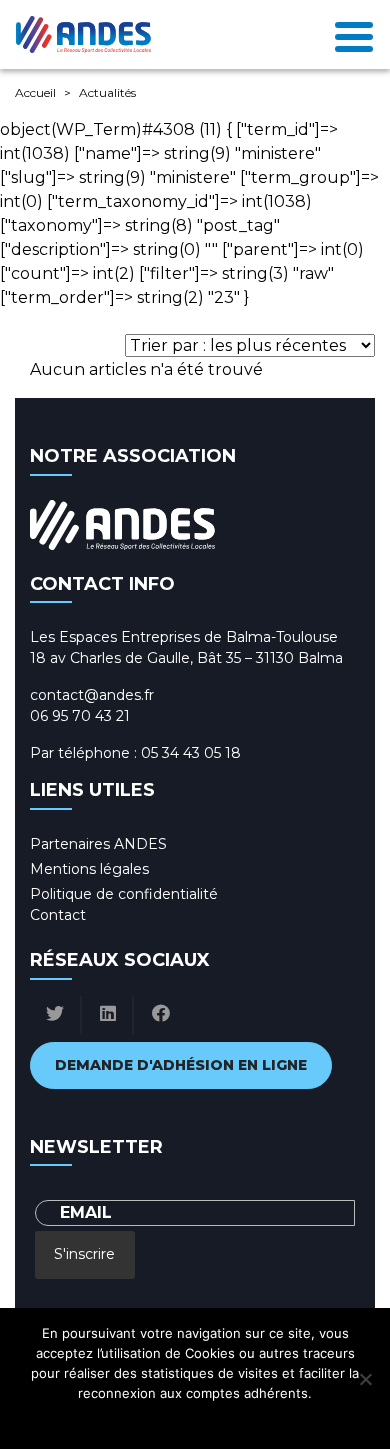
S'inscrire (84, 1254)
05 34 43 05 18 (191, 753)
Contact (58, 915)
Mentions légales (89, 869)
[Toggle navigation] (354, 35)
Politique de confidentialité (124, 894)
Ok (106, 1419)
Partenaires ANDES (98, 844)
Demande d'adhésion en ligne (181, 1065)
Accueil (35, 92)
